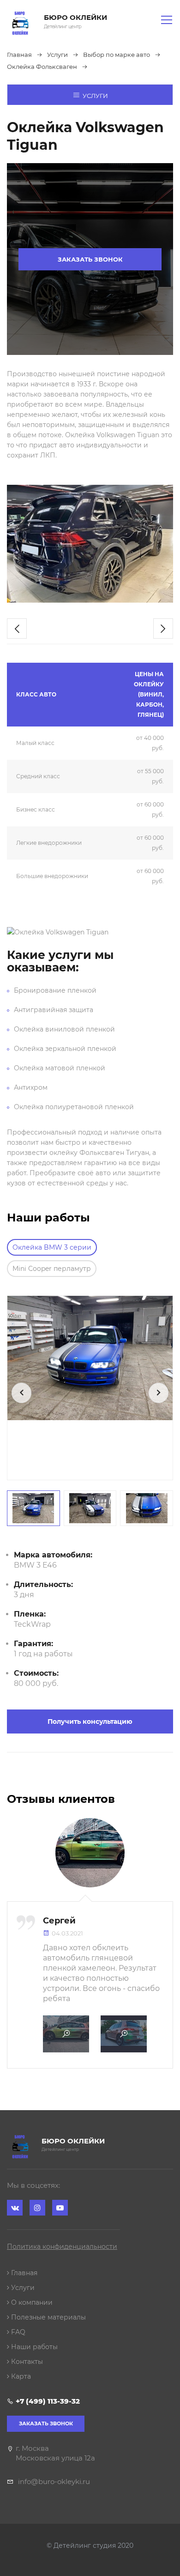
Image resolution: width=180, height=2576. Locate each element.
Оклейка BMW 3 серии (52, 1247)
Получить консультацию (90, 1721)
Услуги (95, 96)
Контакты (26, 2362)
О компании (31, 2302)
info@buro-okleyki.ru (54, 2481)
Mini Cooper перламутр (52, 1269)
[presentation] (17, 629)
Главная (23, 2273)
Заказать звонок (90, 259)
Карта (20, 2376)
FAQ (17, 2332)
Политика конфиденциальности (62, 2246)
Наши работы (33, 2347)
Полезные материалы (48, 2317)
